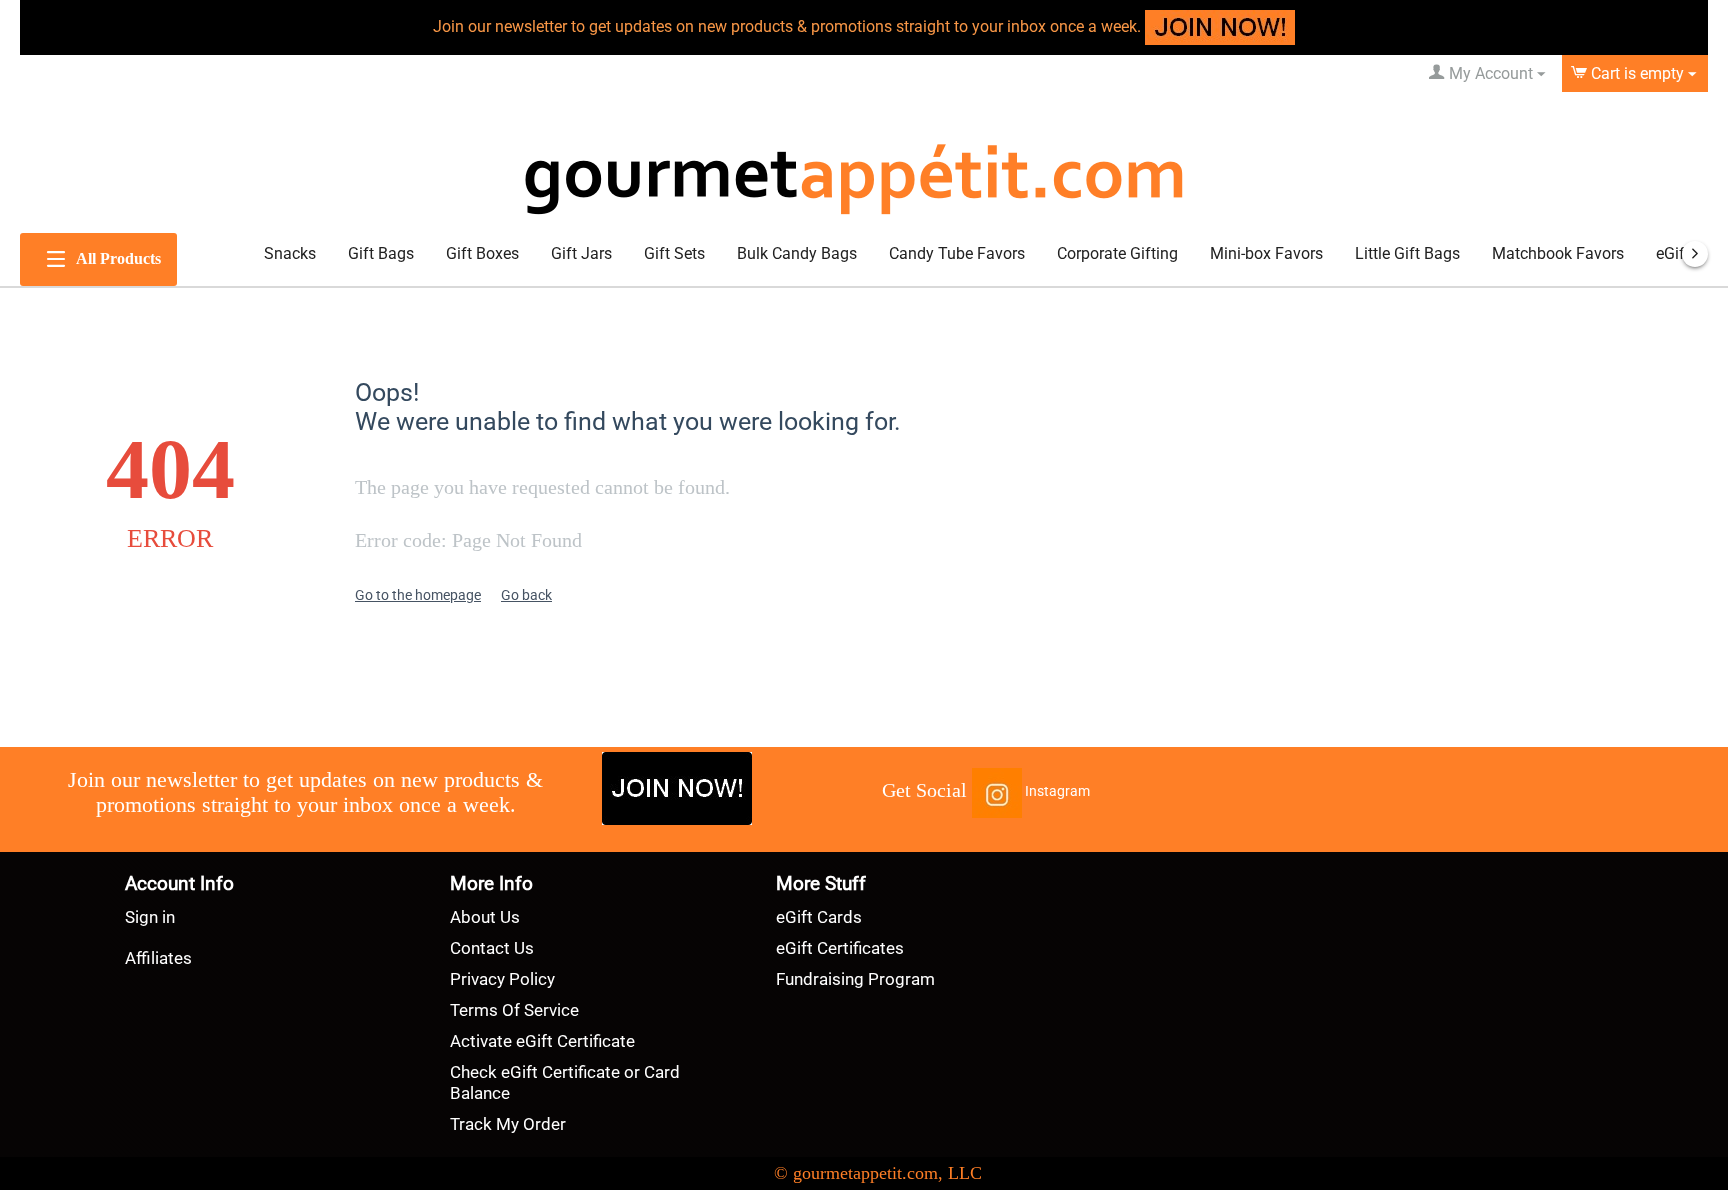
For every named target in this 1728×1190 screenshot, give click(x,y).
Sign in (150, 917)
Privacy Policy (502, 979)
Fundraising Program (855, 979)
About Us (485, 917)
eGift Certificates (840, 948)
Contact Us (492, 948)
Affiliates (158, 958)
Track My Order (508, 1124)
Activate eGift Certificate (542, 1041)
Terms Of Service (514, 1010)
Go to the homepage (418, 595)
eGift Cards (819, 917)
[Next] (1695, 254)
